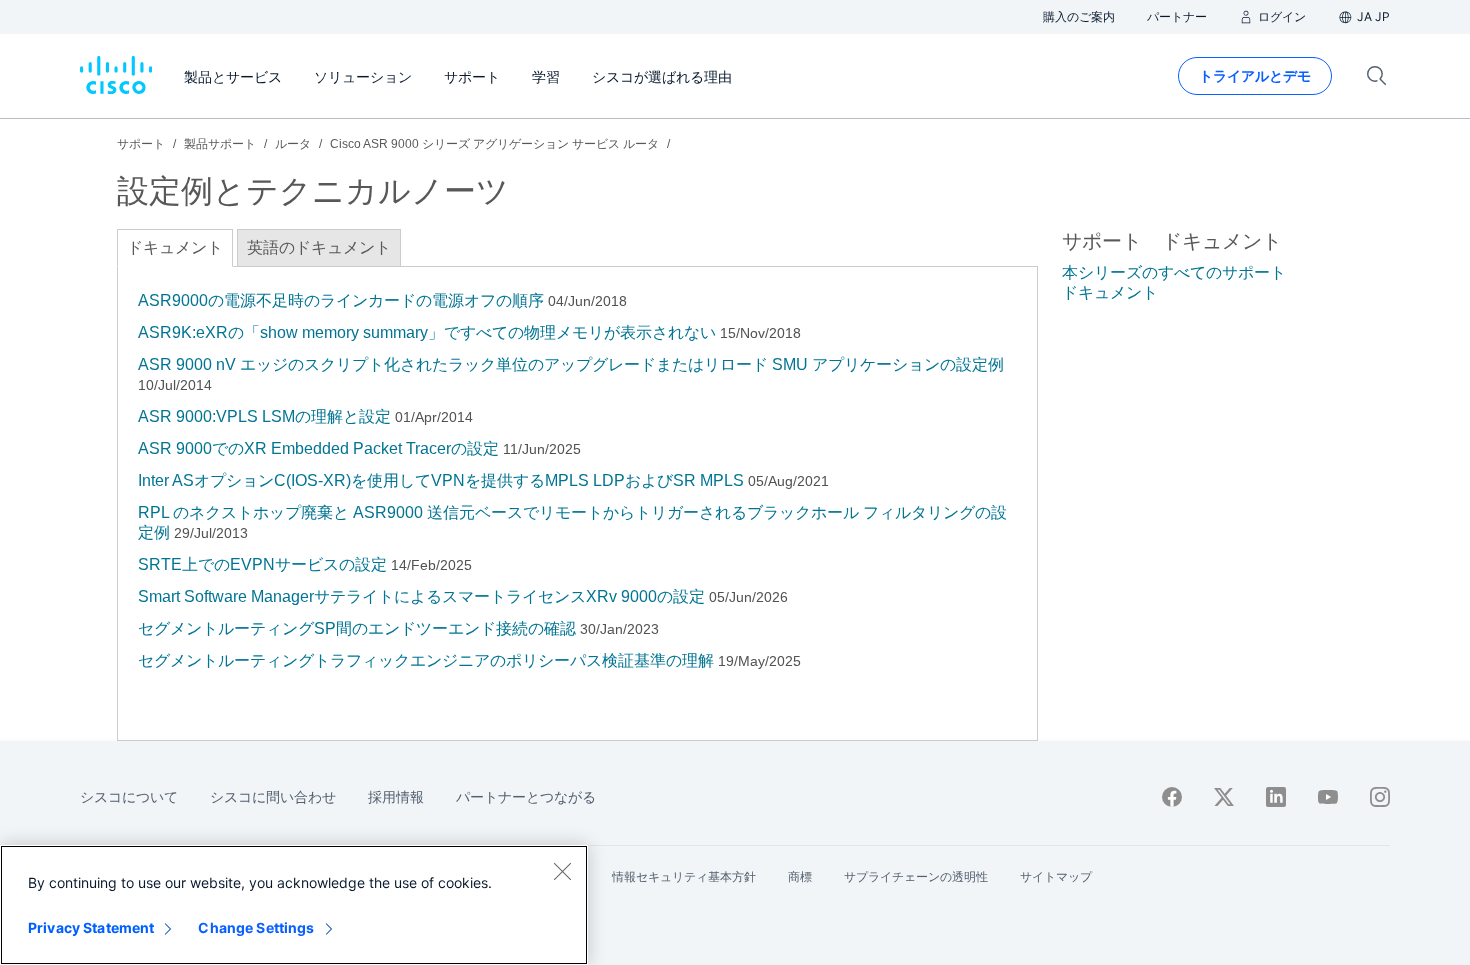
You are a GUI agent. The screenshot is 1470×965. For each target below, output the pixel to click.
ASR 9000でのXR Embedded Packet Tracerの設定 (318, 448)
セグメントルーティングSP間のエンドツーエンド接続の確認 (357, 628)
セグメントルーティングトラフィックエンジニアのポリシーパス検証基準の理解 (426, 660)
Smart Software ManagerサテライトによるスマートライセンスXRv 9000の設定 (421, 596)
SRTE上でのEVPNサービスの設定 (262, 564)
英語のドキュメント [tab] (319, 247)
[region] (294, 905)
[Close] (562, 871)
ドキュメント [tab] (175, 247)
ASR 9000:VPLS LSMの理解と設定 (264, 416)
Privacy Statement (91, 927)
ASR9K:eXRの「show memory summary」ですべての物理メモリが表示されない (427, 332)
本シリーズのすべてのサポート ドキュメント (1174, 282)
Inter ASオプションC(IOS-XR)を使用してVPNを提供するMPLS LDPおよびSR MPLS (441, 480)
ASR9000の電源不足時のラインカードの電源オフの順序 (341, 300)
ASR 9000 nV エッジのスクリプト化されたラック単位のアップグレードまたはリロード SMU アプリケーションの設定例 (571, 364)
